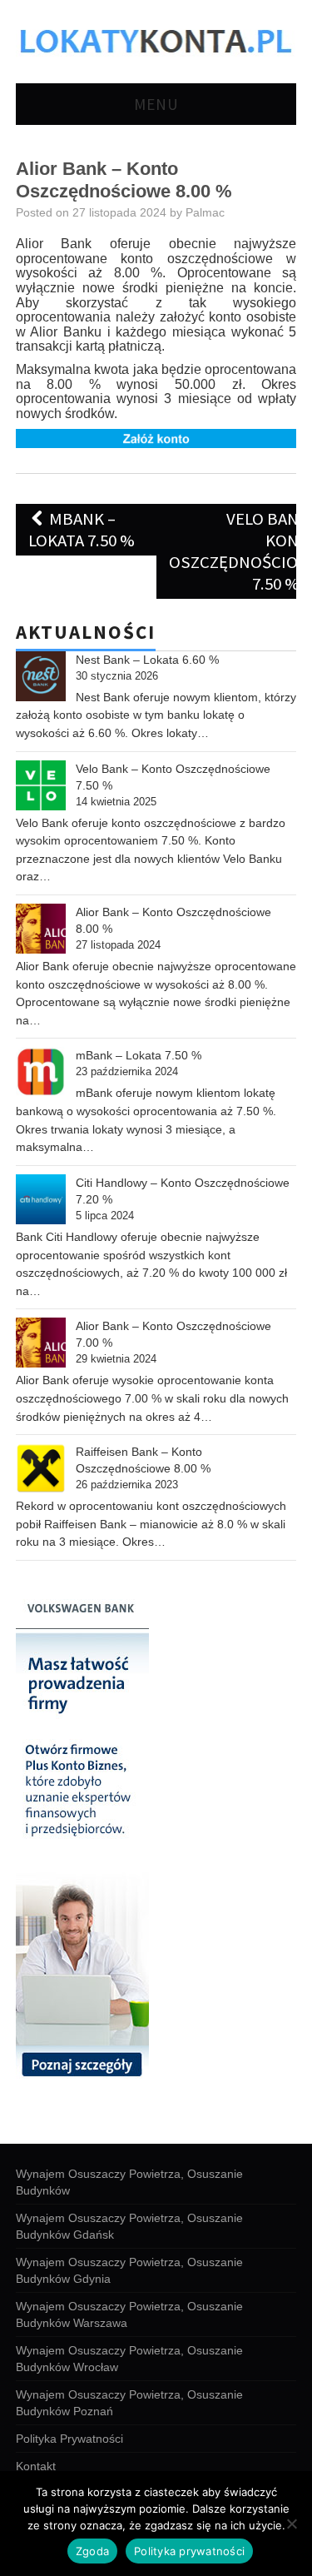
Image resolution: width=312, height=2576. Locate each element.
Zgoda (92, 2551)
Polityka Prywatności (69, 2439)
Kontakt (36, 2466)
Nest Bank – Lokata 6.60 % (147, 660)
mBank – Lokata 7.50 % (82, 530)
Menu (156, 104)
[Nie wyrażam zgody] (291, 2524)
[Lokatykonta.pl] (156, 40)
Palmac (205, 212)
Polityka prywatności (189, 2551)
